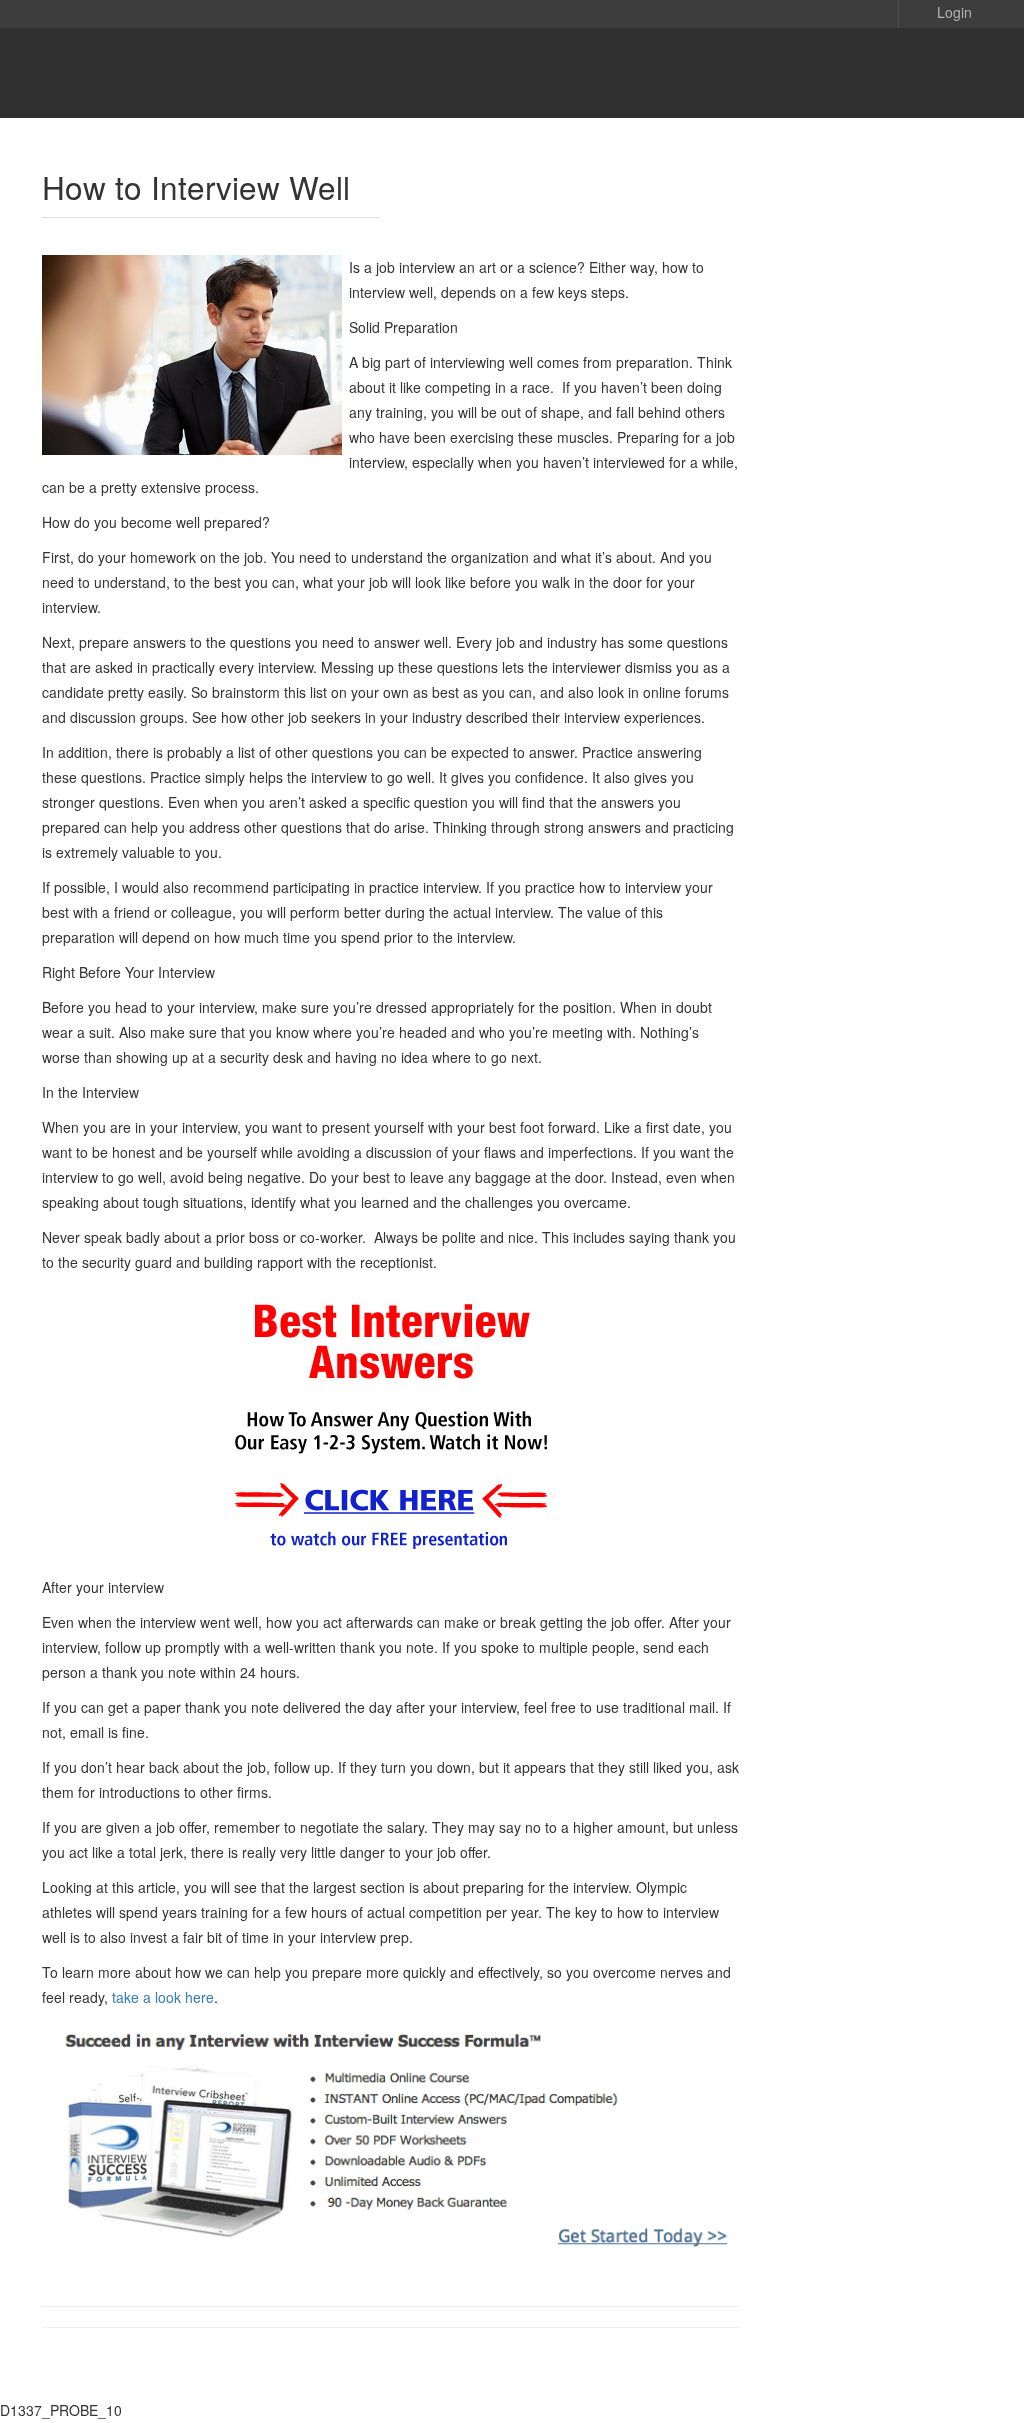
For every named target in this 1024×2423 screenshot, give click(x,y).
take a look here (163, 1997)
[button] (940, 11)
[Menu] (942, 73)
